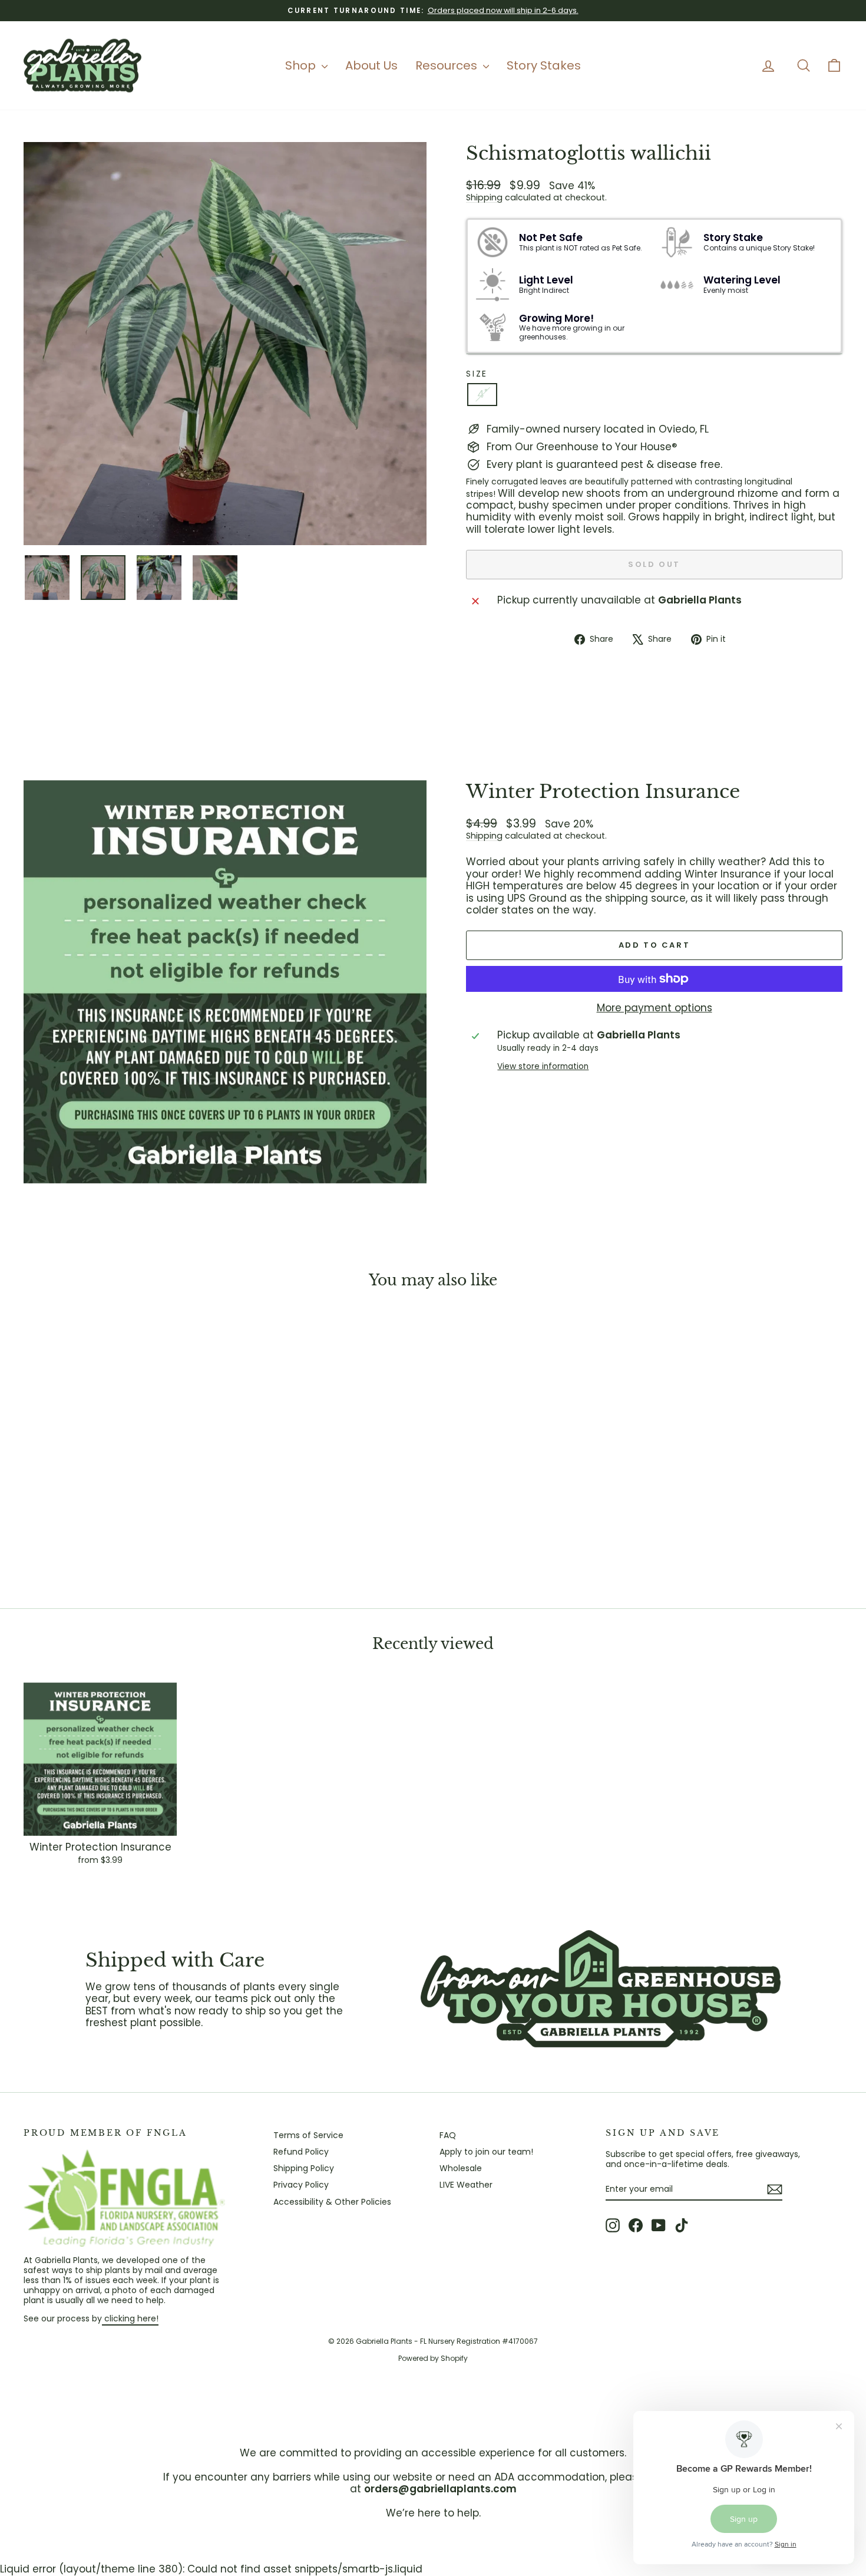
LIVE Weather (466, 2185)
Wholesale (461, 2168)
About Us (371, 65)
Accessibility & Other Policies (332, 2202)
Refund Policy (301, 2152)
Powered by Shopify (433, 2358)
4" (482, 394)
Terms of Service (308, 2135)
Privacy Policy (301, 2185)
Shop (302, 65)
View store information (543, 1067)
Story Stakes (544, 65)
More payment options (655, 1008)
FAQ (448, 2135)
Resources (448, 65)
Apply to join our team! (486, 2152)
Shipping (484, 197)
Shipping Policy (304, 2168)
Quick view (121, 1502)
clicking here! (130, 2318)
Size (477, 374)
